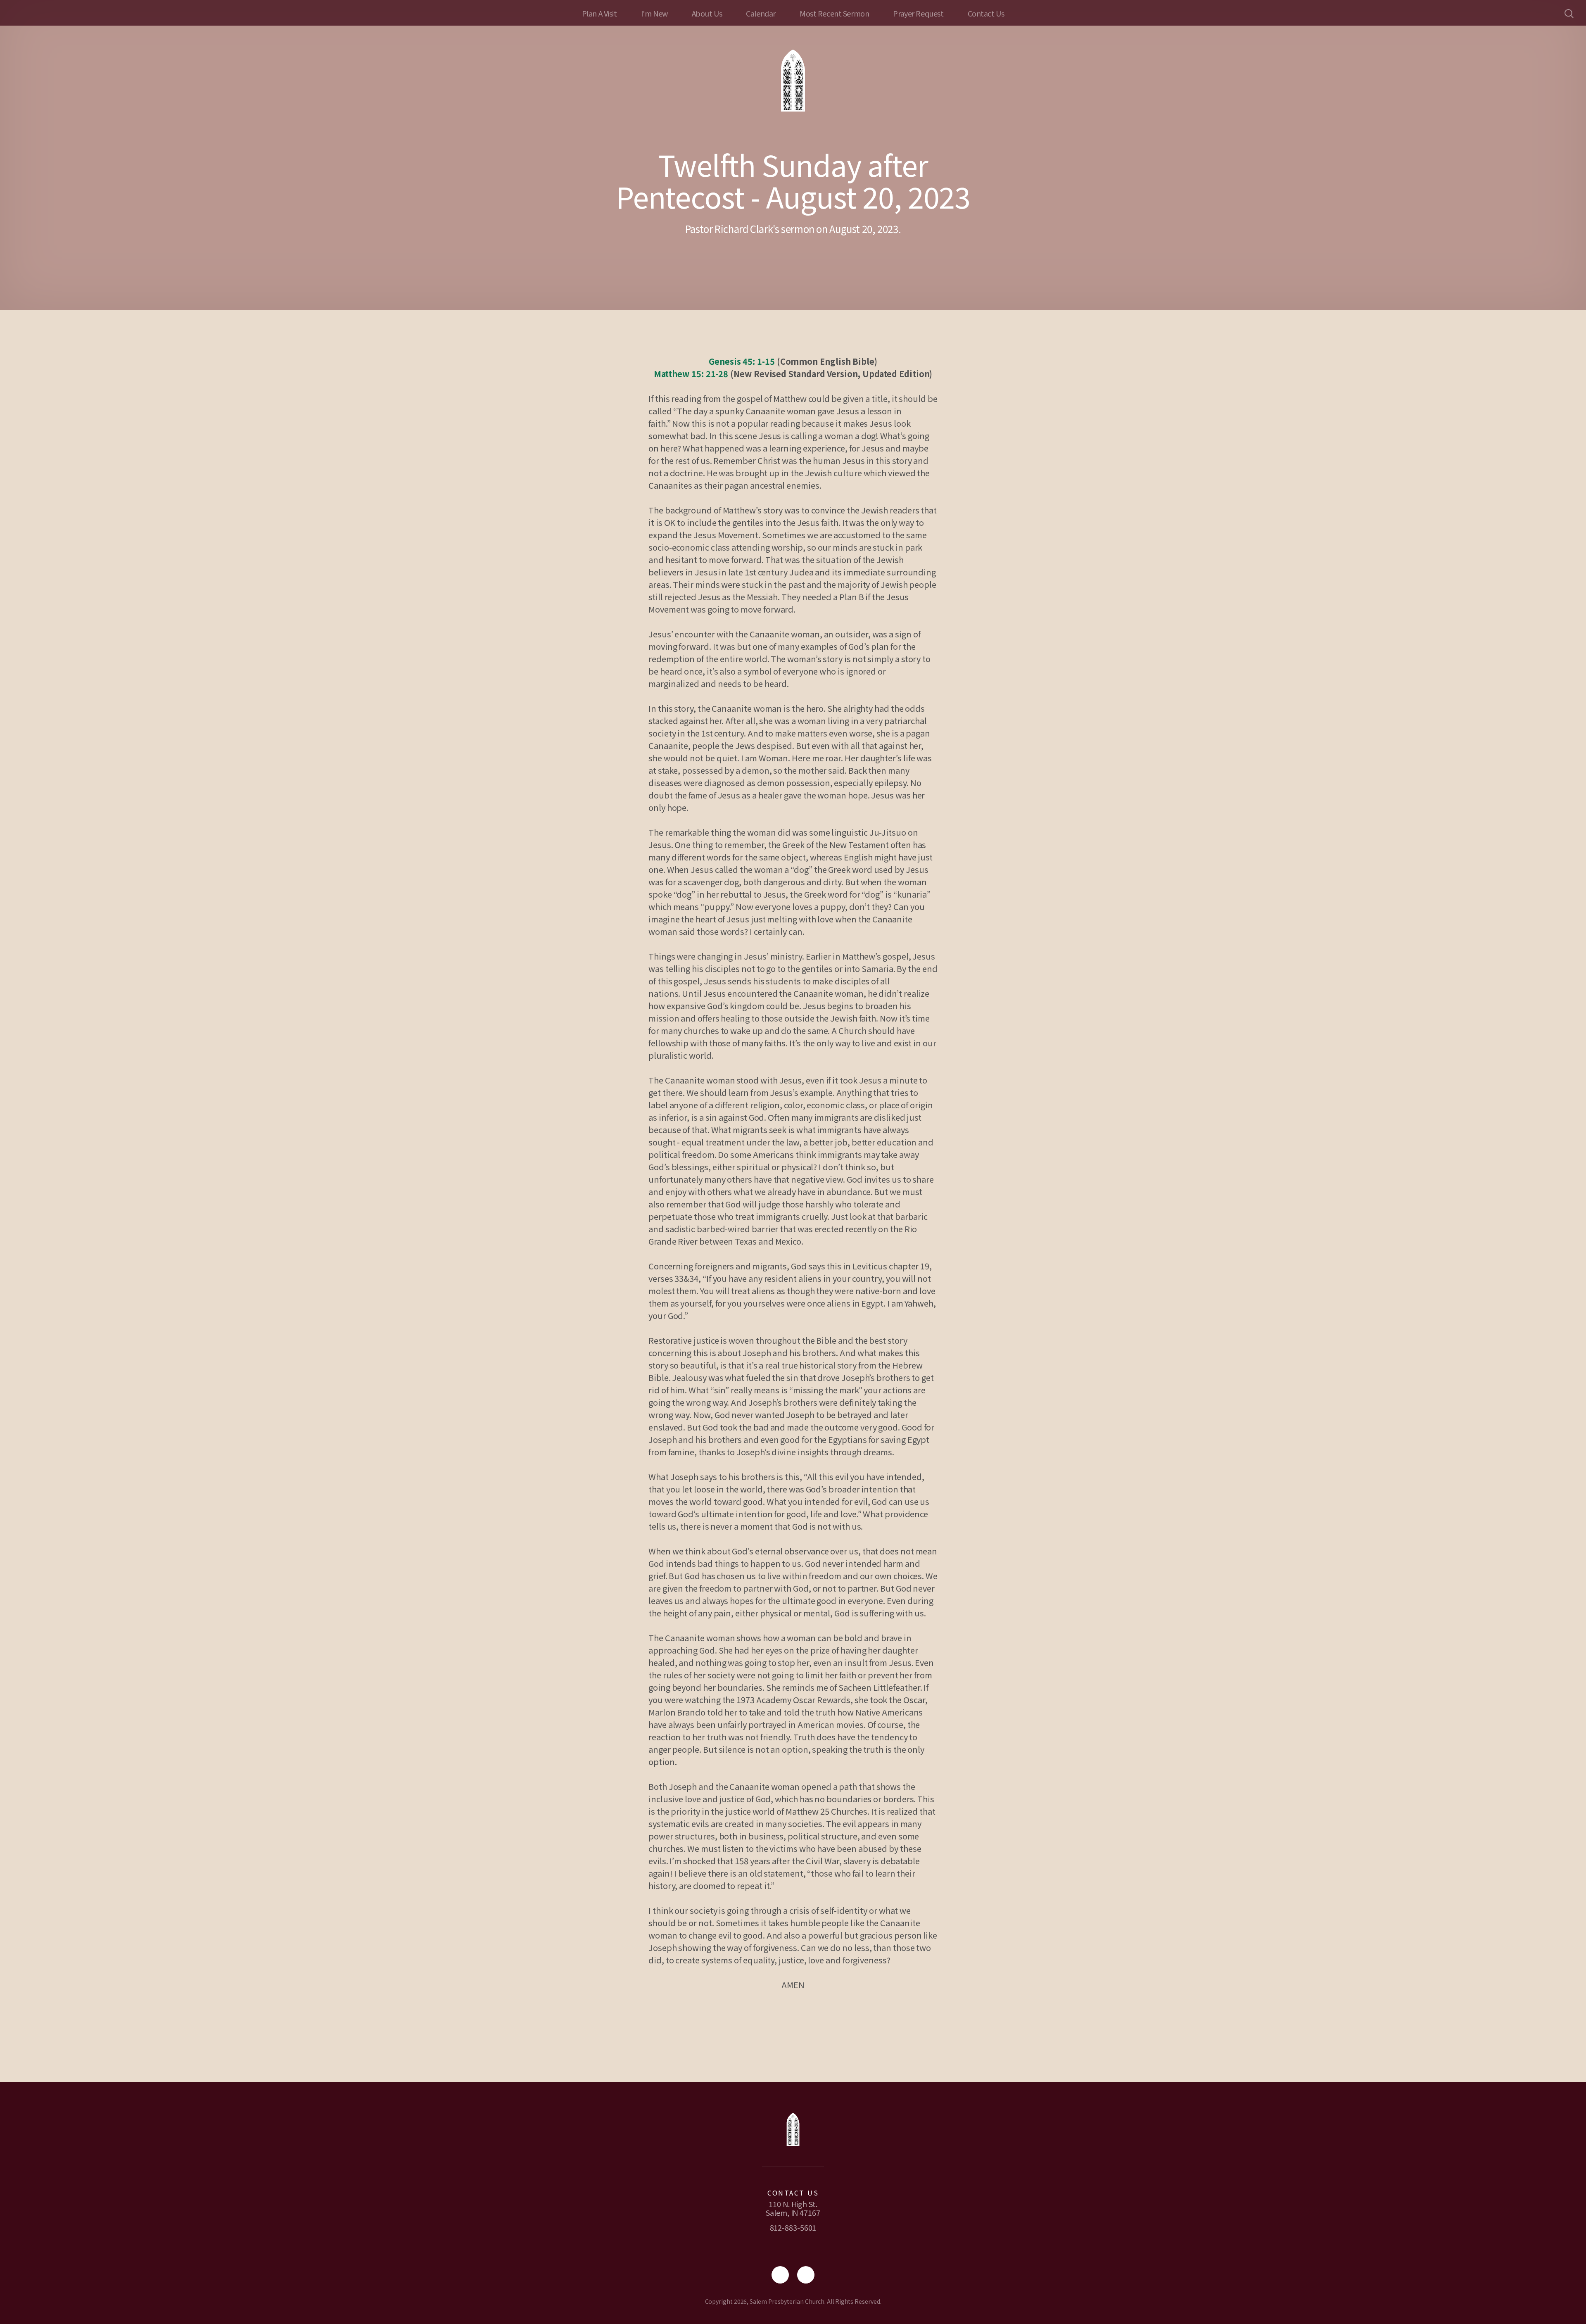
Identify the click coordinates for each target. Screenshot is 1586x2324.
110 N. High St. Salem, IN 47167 (793, 2208)
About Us (707, 13)
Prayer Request (918, 13)
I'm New (654, 13)
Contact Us (986, 13)
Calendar (761, 13)
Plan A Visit (599, 13)
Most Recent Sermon (834, 13)
